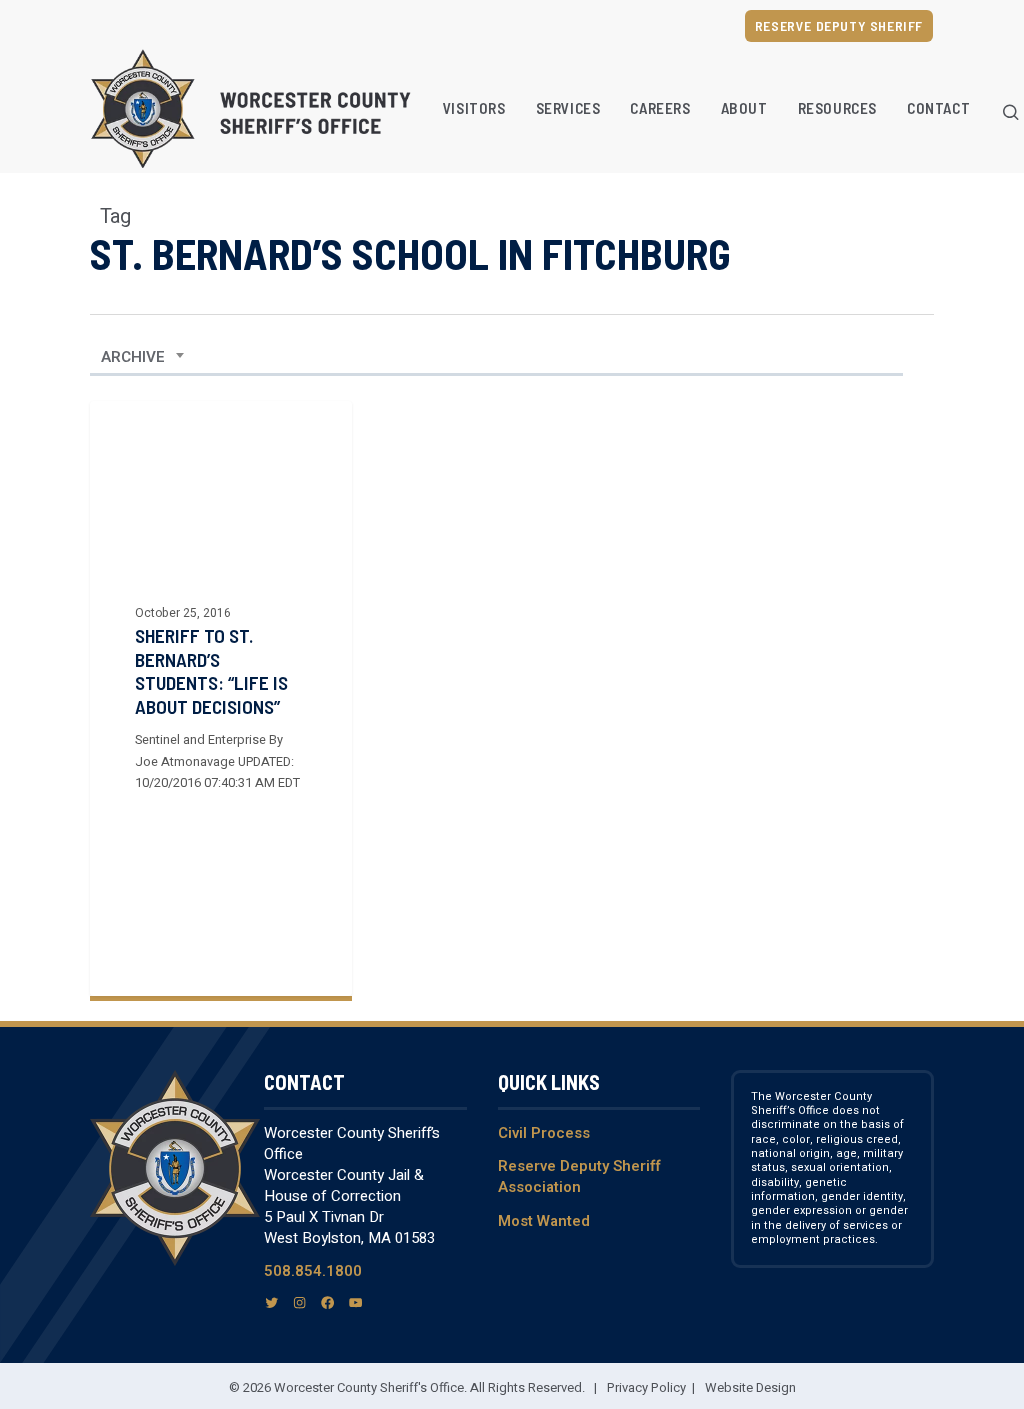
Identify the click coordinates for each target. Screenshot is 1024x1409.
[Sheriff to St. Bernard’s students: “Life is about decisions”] (221, 698)
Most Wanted (544, 1221)
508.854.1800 (313, 1271)
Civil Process (544, 1133)
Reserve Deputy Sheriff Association (579, 1176)
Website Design (750, 1387)
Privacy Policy (646, 1387)
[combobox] (143, 357)
